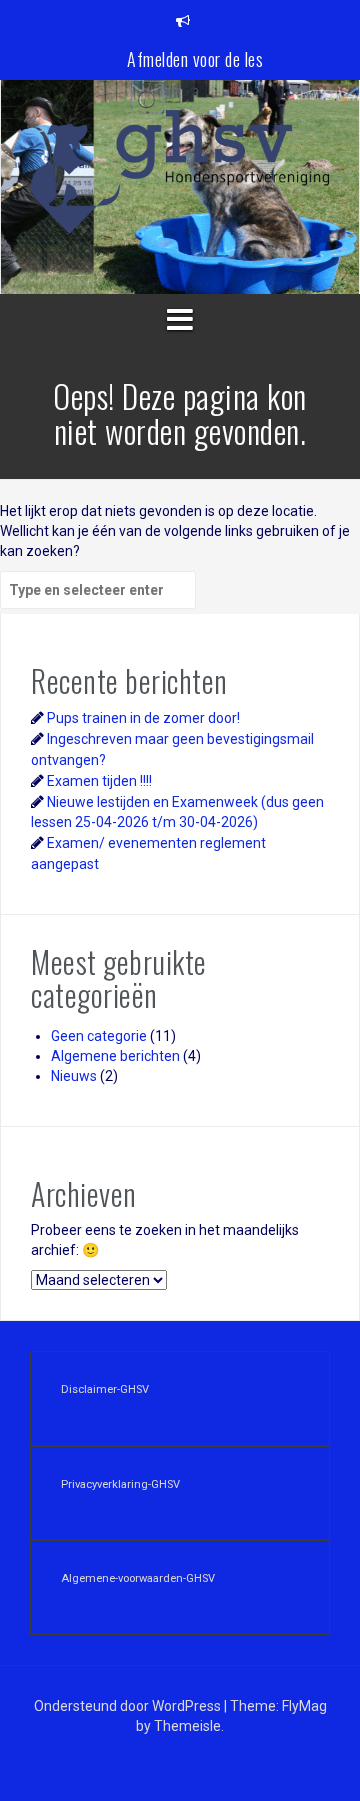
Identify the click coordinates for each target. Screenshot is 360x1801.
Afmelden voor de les (195, 59)
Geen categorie (99, 1036)
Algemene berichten (115, 1056)
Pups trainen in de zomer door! (143, 718)
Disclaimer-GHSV (105, 1389)
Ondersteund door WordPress (129, 1706)
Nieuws (74, 1076)
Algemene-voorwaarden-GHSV (138, 1578)
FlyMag (304, 1706)
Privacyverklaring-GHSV (120, 1484)
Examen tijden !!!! (99, 781)
